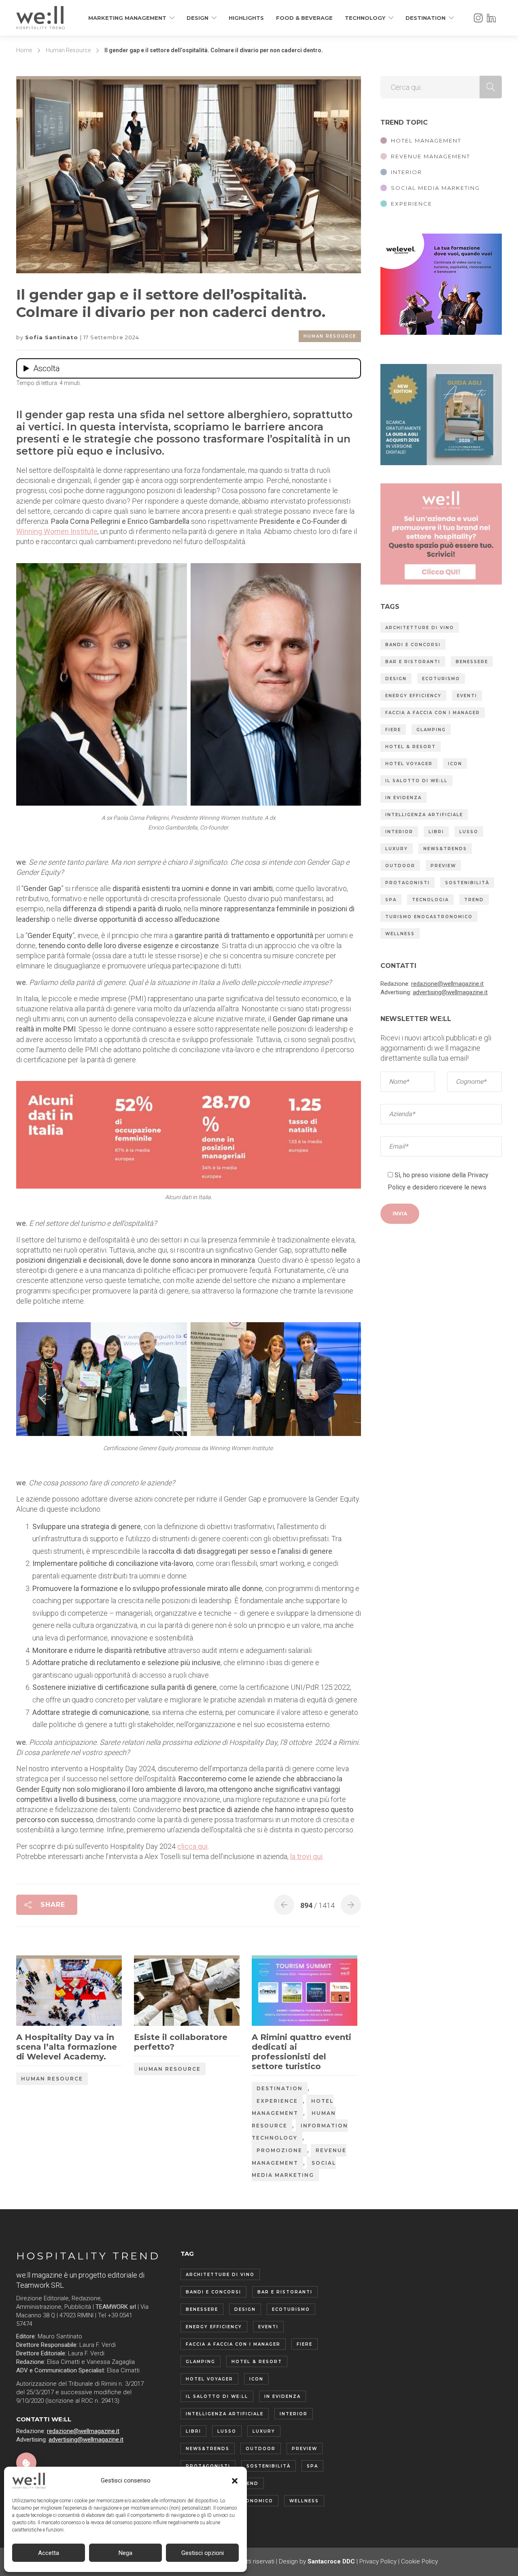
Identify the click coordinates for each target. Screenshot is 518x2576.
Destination (426, 18)
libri (436, 832)
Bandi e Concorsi (413, 645)
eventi (467, 696)
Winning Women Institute (57, 531)
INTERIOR (407, 172)
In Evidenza (403, 798)
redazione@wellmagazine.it (447, 984)
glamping (431, 730)
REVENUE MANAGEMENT (431, 156)
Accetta (49, 2553)
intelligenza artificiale (424, 815)
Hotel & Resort (411, 747)
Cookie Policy (419, 2561)
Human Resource (68, 50)
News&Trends (445, 849)
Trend (474, 900)
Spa (391, 900)
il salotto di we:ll (416, 781)
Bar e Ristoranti (413, 662)
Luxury (397, 849)
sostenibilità (467, 883)
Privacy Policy (378, 2561)
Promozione (279, 2150)
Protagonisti (408, 883)
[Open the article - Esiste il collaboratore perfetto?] (160, 1992)
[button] (235, 2481)
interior (399, 832)
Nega (125, 2553)
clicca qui (192, 1846)
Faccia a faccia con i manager (433, 713)
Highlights (246, 18)
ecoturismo (441, 679)
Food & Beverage (304, 18)
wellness (400, 934)
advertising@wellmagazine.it (450, 992)
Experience (277, 2101)
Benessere (472, 662)
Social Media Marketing (294, 2169)
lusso (469, 832)
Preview (443, 866)
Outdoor (400, 866)
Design (197, 18)
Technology (365, 18)
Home (24, 50)
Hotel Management (293, 2107)
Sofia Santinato (53, 337)
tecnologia (430, 900)
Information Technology (300, 2132)
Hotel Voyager (409, 764)
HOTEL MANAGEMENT (426, 140)
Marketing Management (127, 18)
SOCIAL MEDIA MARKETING (435, 188)
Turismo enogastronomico (429, 917)
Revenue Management (299, 2157)
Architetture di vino (420, 628)
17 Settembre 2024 (111, 337)
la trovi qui (306, 1856)
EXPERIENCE (412, 204)
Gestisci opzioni (203, 2553)
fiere (393, 730)
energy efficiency (413, 696)
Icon (455, 764)
